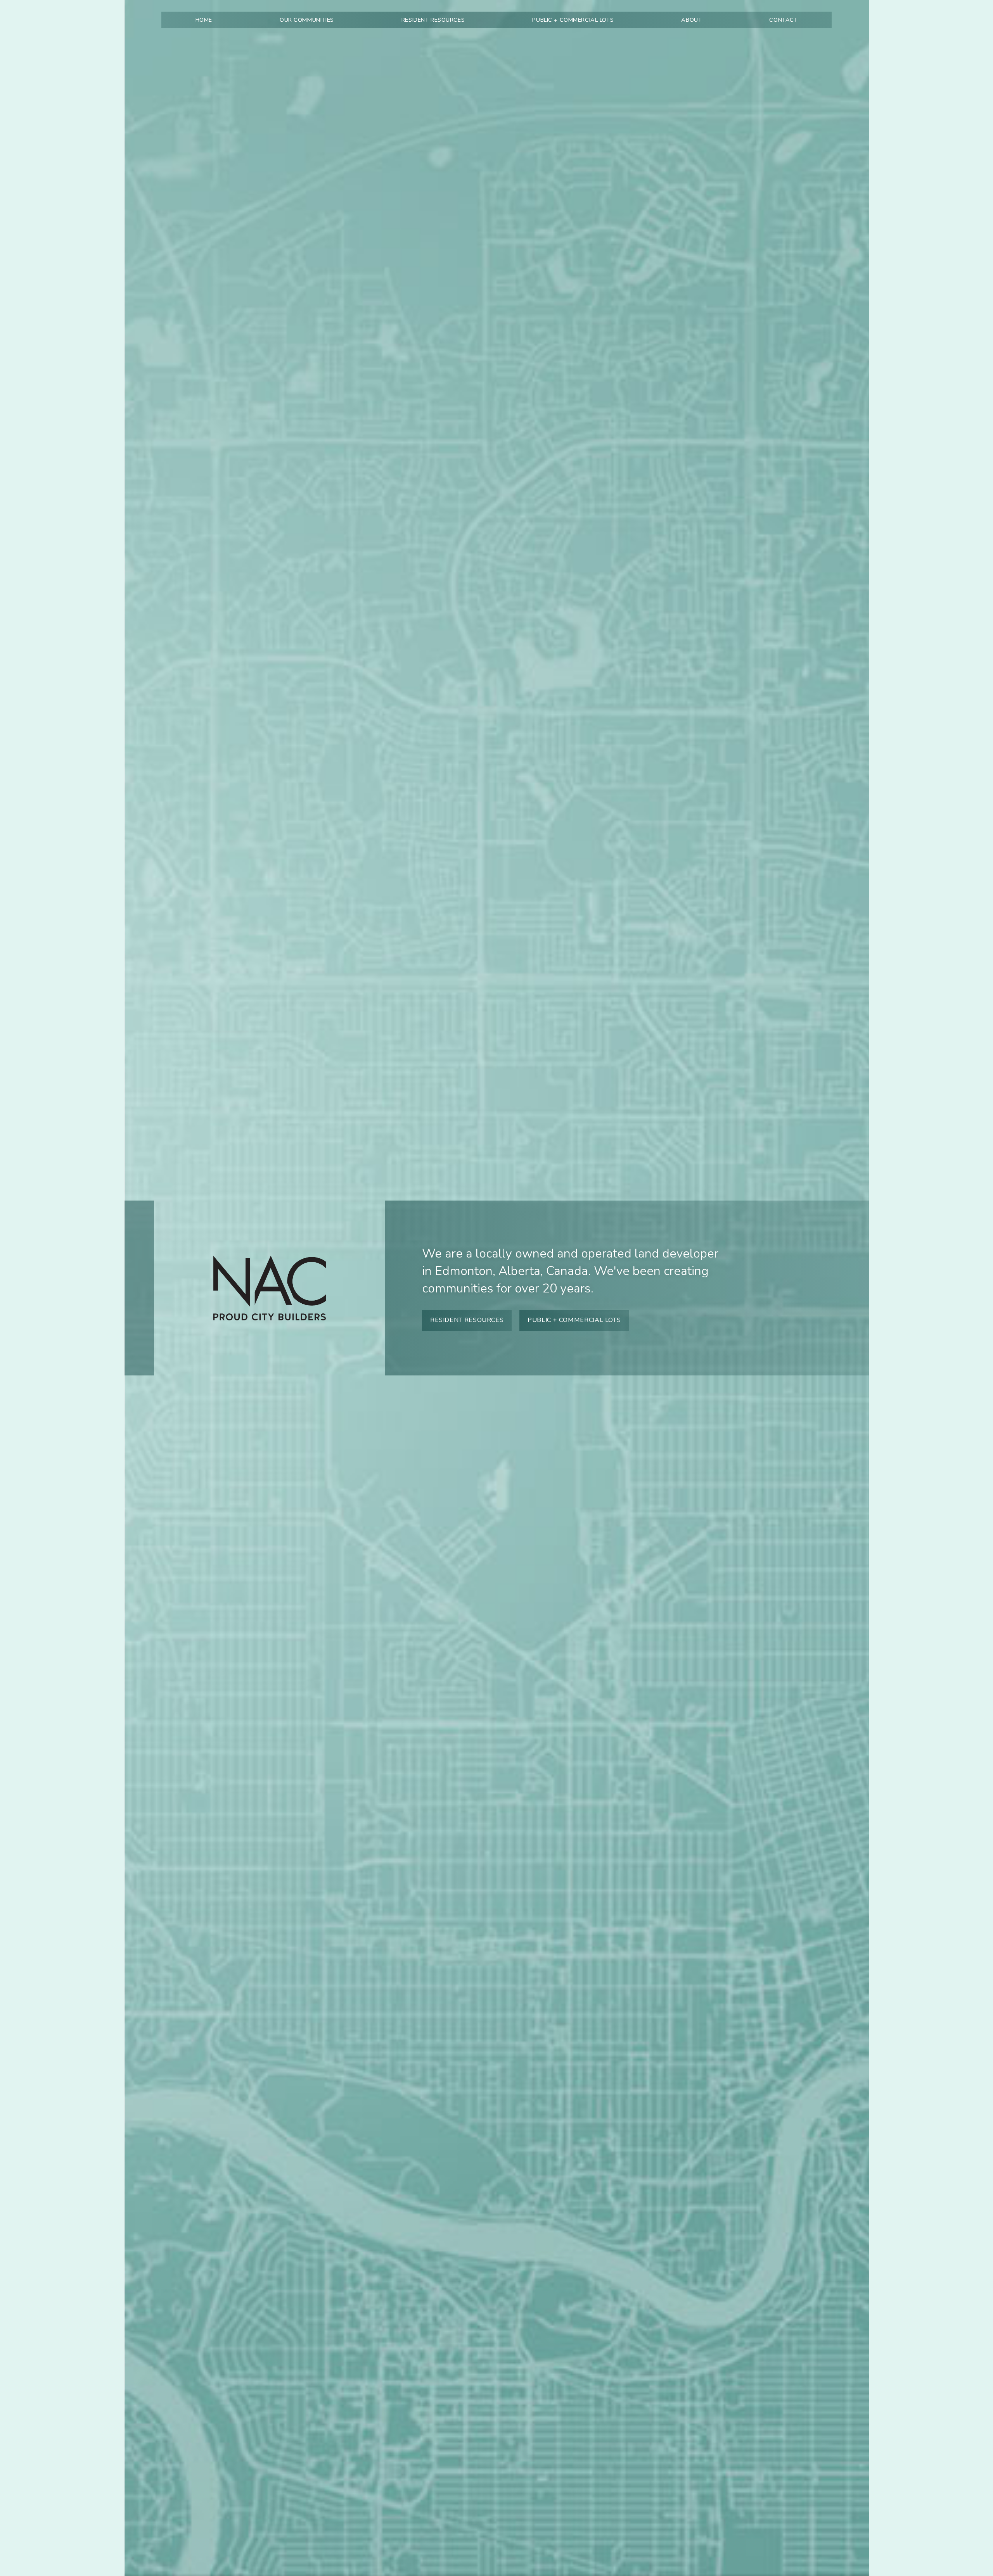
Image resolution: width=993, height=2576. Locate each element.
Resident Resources (433, 20)
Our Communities (307, 20)
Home (204, 20)
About (691, 20)
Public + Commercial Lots (573, 20)
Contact (783, 20)
